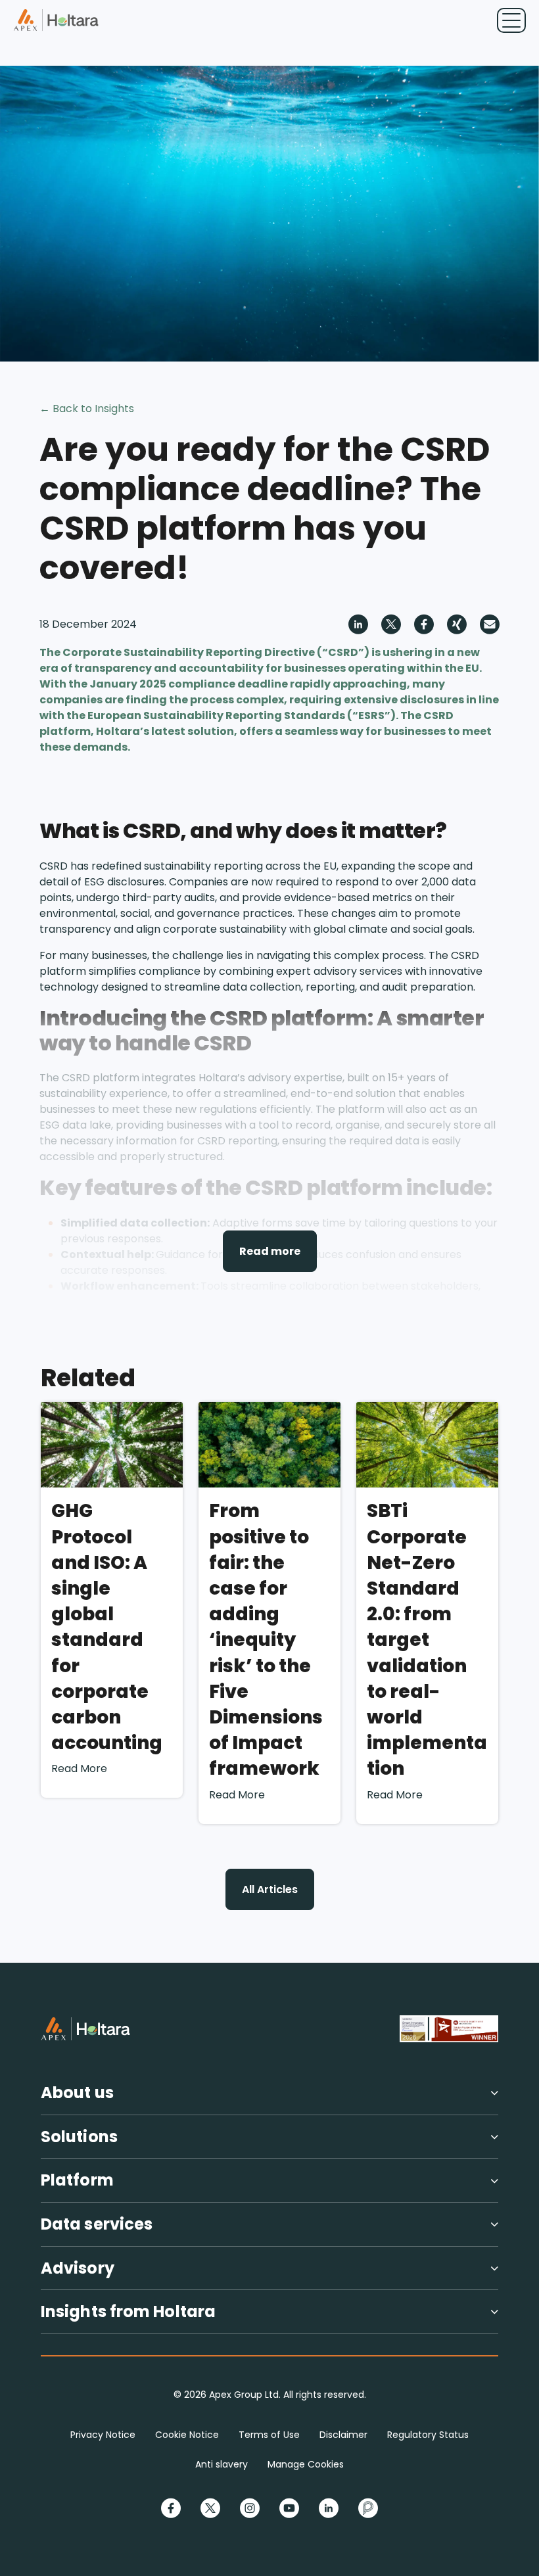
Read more (270, 1251)
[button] (269, 2098)
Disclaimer (343, 2435)
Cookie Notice (187, 2435)
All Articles (270, 1889)
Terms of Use (269, 2435)
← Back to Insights (87, 409)
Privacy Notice (103, 2435)
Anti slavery (222, 2464)
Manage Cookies (306, 2464)
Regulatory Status (428, 2435)
